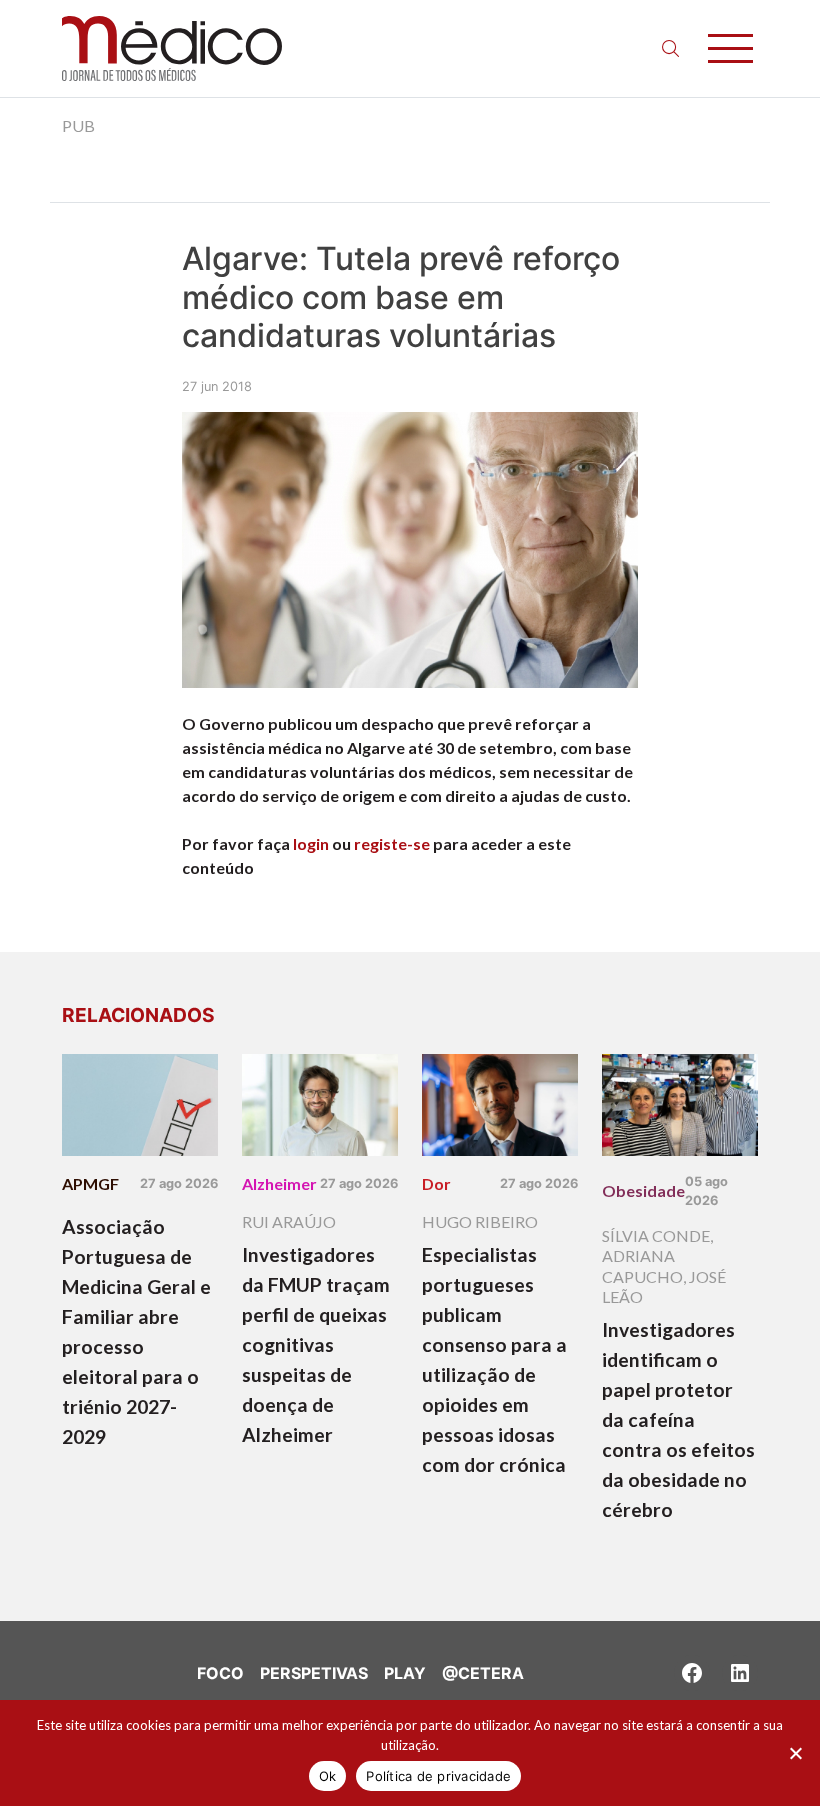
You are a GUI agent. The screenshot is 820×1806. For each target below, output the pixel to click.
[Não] (795, 1753)
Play (405, 1673)
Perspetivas (314, 1673)
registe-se (392, 843)
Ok (328, 1776)
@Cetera (483, 1673)
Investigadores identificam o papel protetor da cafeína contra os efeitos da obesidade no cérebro (678, 1419)
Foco (220, 1673)
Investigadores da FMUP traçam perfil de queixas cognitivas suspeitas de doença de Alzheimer (316, 1344)
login (311, 843)
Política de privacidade (438, 1776)
